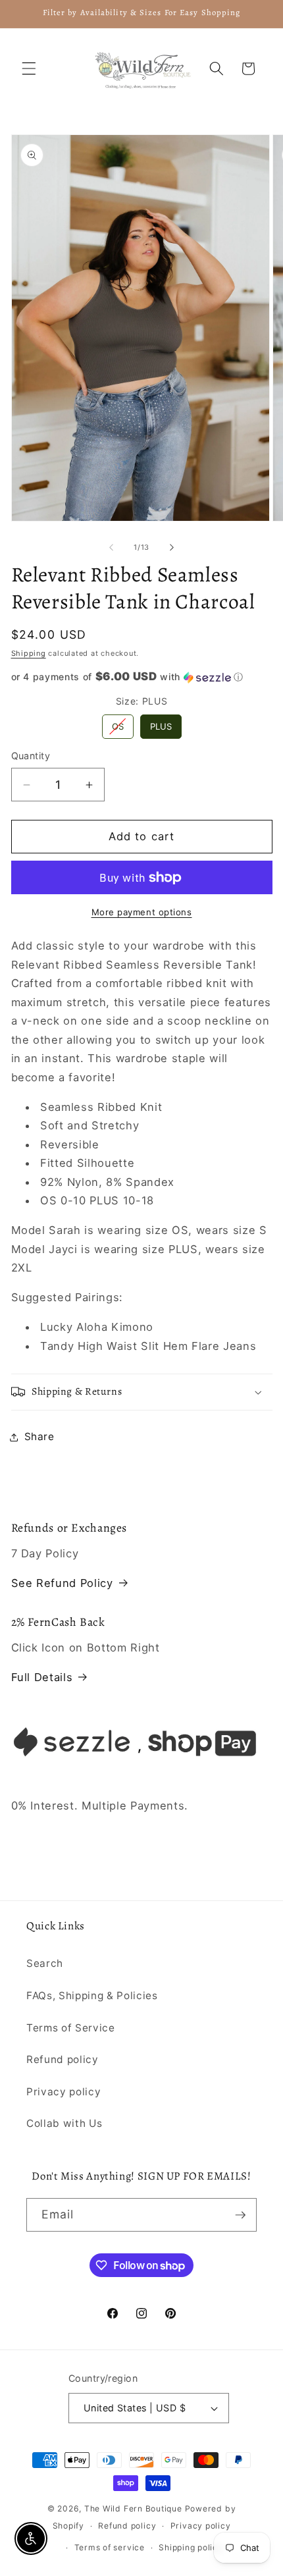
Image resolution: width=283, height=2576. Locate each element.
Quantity (31, 756)
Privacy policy (64, 2092)
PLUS (161, 723)
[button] (29, 68)
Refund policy (63, 2059)
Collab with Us (64, 2123)
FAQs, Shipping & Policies (92, 1996)
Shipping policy (191, 2547)
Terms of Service (71, 2028)
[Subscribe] (240, 2215)
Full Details (42, 1677)
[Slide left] (111, 547)
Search (45, 1963)
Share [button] (39, 1436)
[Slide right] (172, 547)
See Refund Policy (62, 1583)
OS (118, 723)
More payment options (142, 912)
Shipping (29, 653)
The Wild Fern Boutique (133, 2509)
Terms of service (110, 2547)
